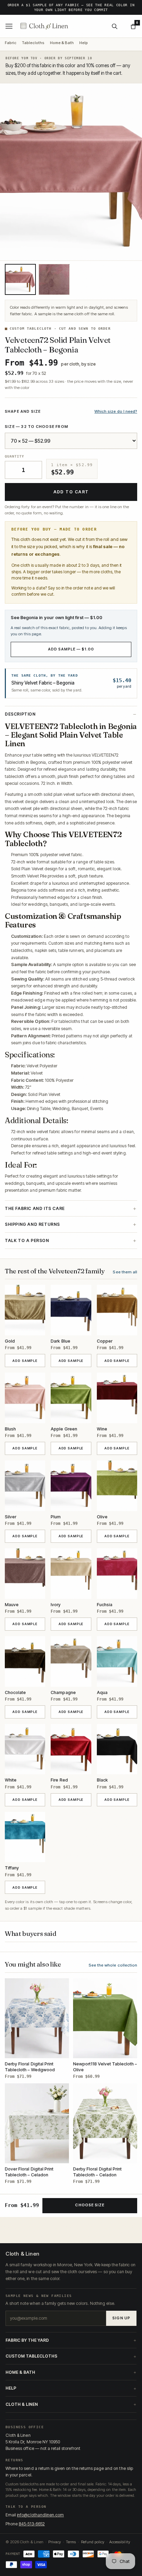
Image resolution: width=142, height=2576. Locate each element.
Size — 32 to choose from (37, 427)
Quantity (14, 456)
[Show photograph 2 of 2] (54, 279)
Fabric (11, 43)
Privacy (55, 2542)
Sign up (121, 2318)
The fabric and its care (35, 1208)
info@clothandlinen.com (40, 2515)
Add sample (29, 1361)
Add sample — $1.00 (71, 649)
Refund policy (93, 2542)
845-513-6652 (32, 2524)
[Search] (114, 26)
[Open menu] (9, 26)
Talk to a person (27, 1240)
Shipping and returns (32, 1224)
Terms (71, 2542)
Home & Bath (62, 43)
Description (20, 714)
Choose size (90, 2205)
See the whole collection (113, 1965)
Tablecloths (33, 43)
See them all (125, 1272)
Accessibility (120, 2542)
